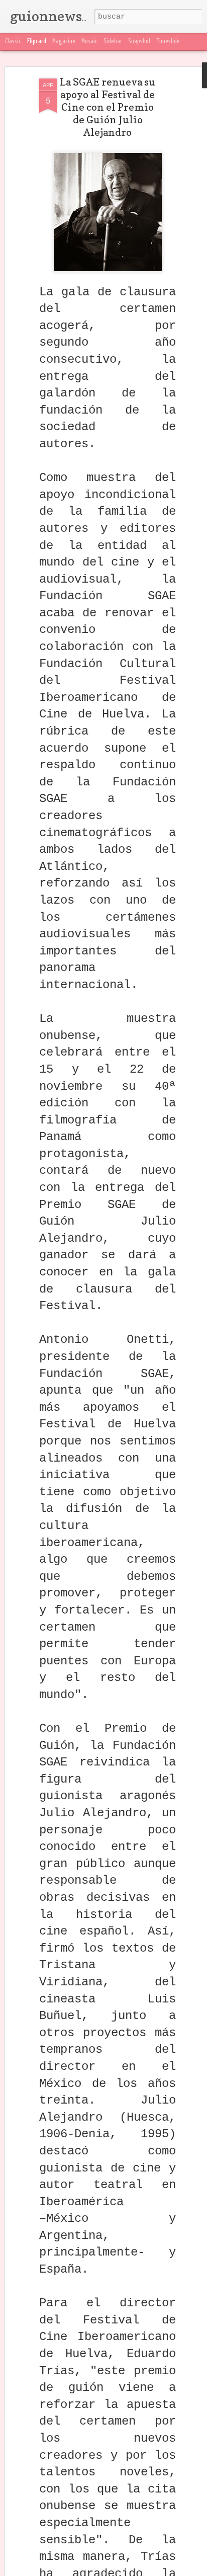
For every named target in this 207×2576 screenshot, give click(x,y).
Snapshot (139, 42)
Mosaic (89, 42)
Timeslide (168, 42)
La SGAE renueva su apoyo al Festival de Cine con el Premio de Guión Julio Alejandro (108, 107)
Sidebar (113, 42)
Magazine (64, 42)
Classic (13, 42)
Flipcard (37, 42)
